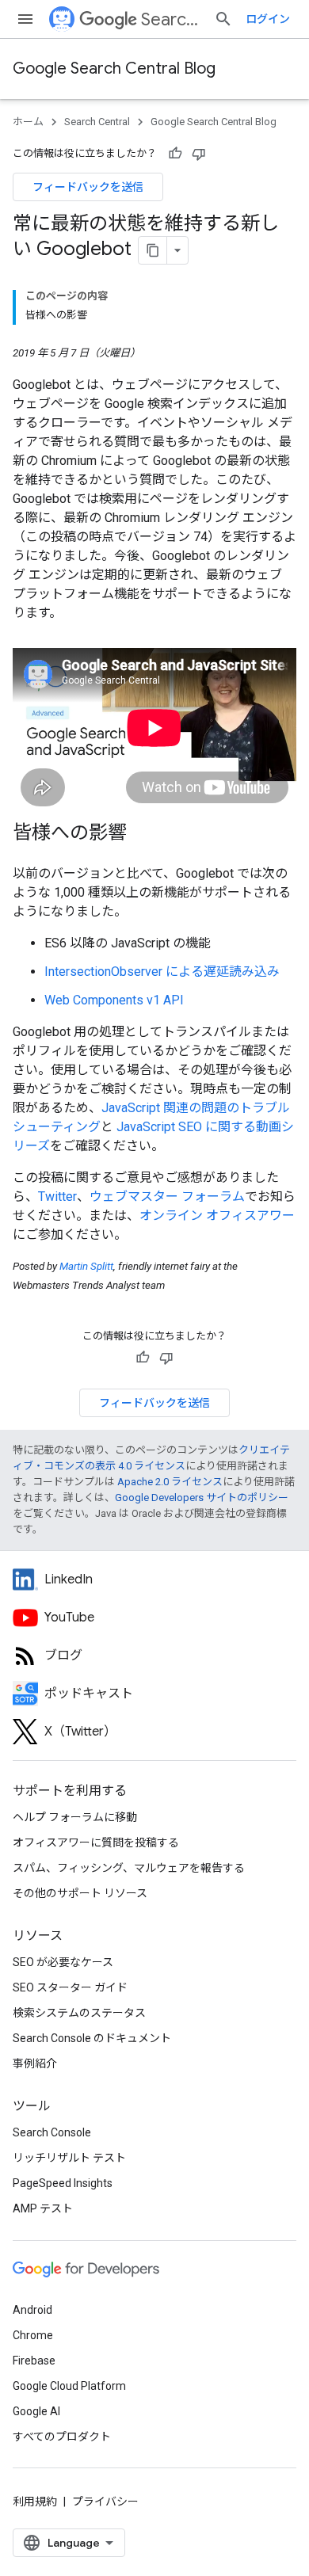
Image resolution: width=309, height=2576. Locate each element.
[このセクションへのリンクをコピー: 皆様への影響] (143, 834)
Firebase (34, 2361)
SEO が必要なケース (63, 1962)
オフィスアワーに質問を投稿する (96, 1842)
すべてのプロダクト (62, 2437)
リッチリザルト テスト (69, 2158)
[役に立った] (175, 154)
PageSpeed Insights (63, 2183)
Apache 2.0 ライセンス (170, 1482)
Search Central (171, 19)
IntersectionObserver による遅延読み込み (162, 972)
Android (32, 2310)
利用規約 (35, 2502)
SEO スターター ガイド (70, 1987)
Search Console (52, 2132)
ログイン (268, 19)
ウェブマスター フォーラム (167, 1197)
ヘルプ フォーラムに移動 (75, 1817)
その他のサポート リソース (80, 1893)
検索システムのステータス (79, 2013)
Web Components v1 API (114, 1000)
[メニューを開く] (25, 19)
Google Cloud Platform (69, 2386)
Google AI (36, 2411)
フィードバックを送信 (88, 187)
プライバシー (105, 2502)
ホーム (28, 122)
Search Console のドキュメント (92, 2038)
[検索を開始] (223, 19)
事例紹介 (35, 2063)
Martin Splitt (86, 1266)
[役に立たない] (199, 154)
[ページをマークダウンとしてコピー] (153, 250)
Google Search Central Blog (114, 69)
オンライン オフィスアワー (217, 1216)
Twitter (57, 1197)
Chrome (33, 2335)
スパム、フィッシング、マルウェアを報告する (129, 1868)
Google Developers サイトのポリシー (202, 1498)
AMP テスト (43, 2208)
